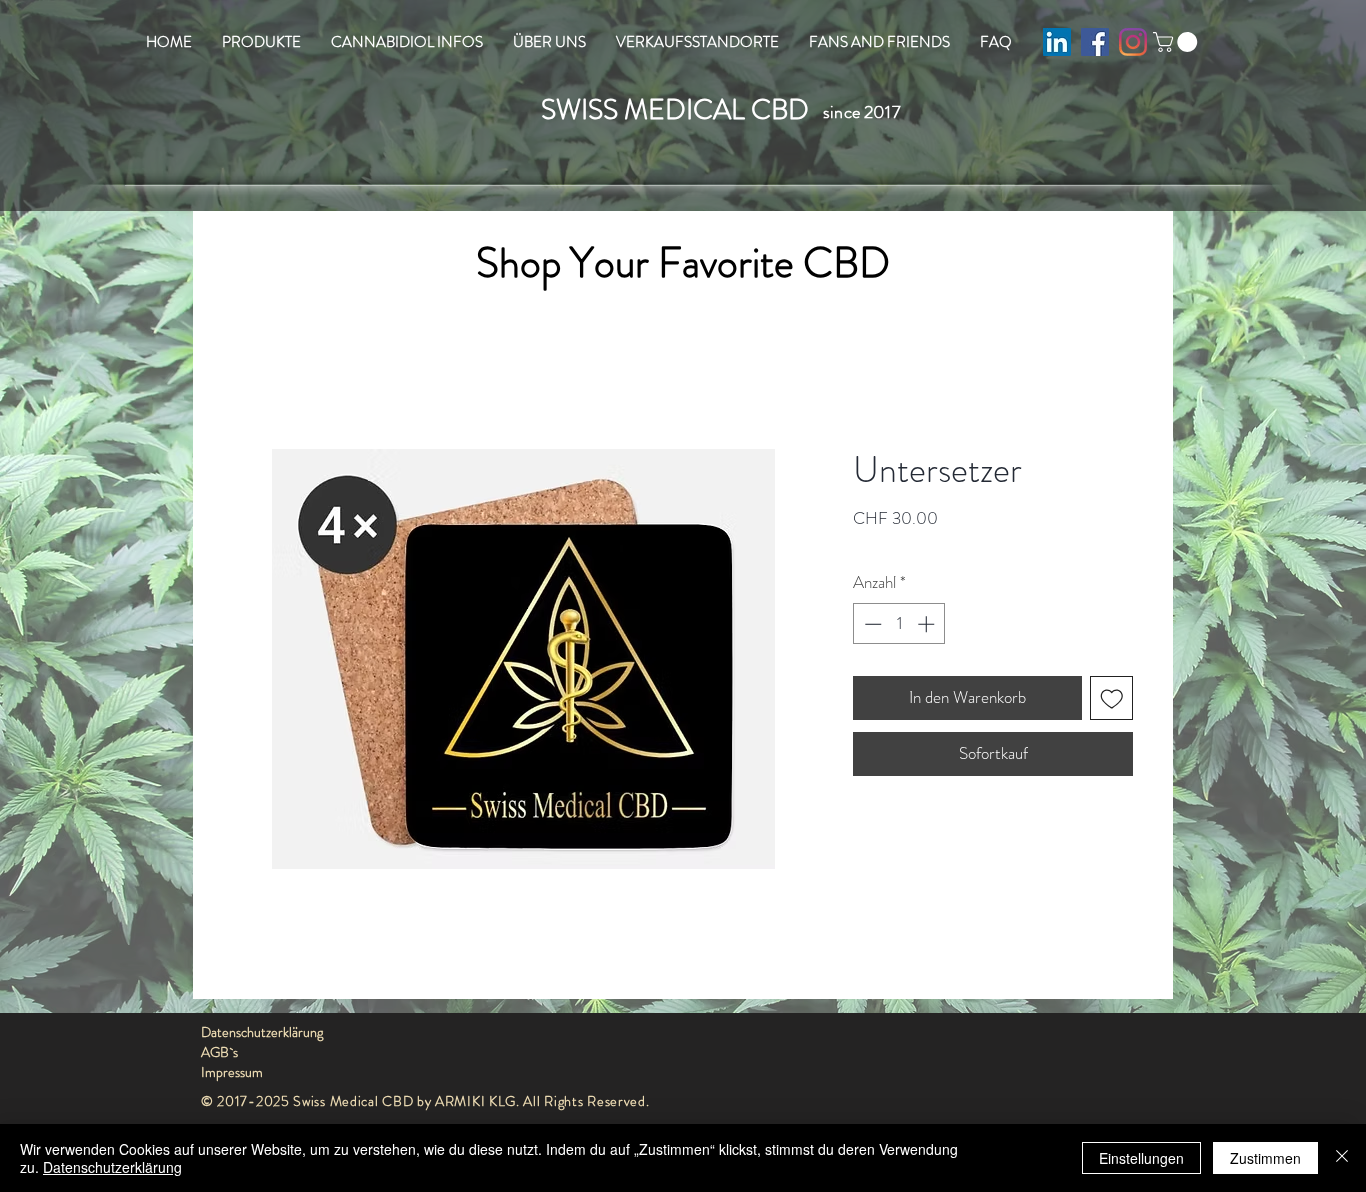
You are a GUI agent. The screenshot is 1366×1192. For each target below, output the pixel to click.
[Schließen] (1342, 1158)
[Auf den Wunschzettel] (1112, 698)
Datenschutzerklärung (112, 1167)
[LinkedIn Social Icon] (1057, 42)
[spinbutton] (899, 624)
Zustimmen (1265, 1158)
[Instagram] (1133, 42)
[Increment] (928, 624)
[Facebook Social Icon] (1095, 42)
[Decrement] (871, 624)
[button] (1177, 42)
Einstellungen (1141, 1158)
